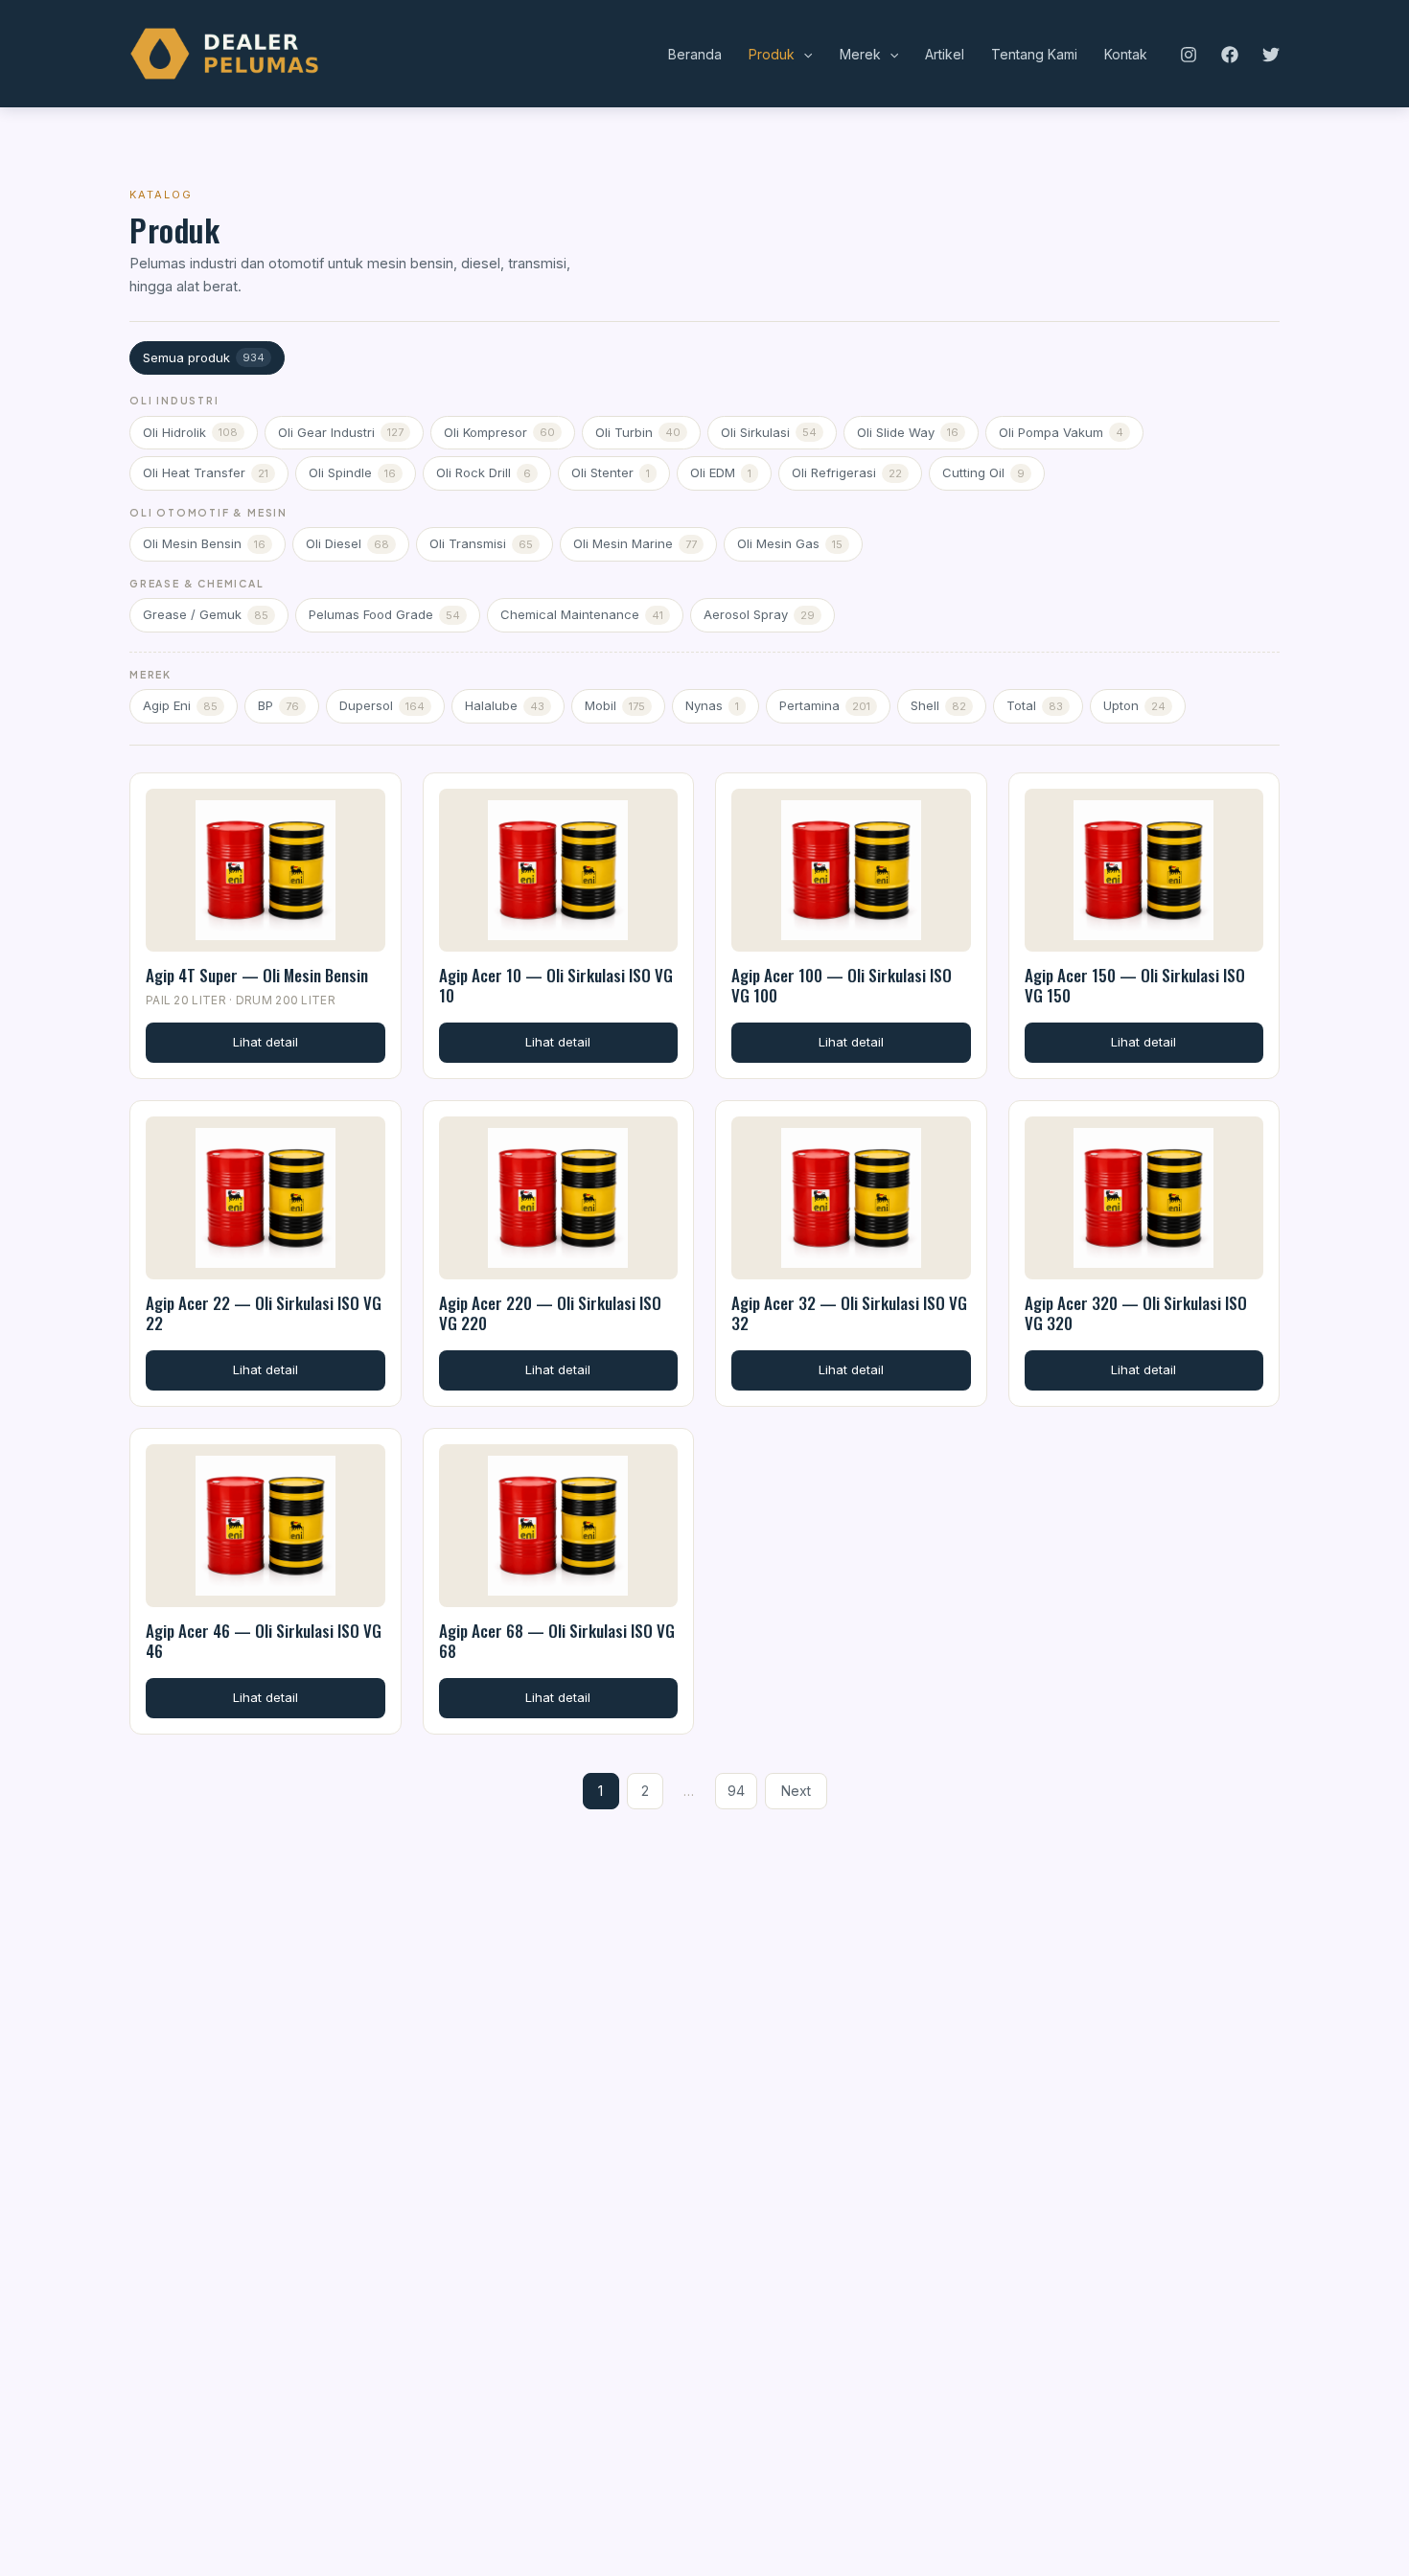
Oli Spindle (352, 472)
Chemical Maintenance (582, 614)
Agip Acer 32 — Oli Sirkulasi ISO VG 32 (849, 1313)
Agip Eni (180, 705)
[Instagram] (1189, 55)
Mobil (615, 705)
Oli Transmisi (481, 543)
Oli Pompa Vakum (1061, 432)
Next (796, 1791)
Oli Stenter (611, 472)
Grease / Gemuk (206, 614)
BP (278, 705)
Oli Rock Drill (484, 472)
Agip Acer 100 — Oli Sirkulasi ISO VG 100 (842, 985)
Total (1035, 705)
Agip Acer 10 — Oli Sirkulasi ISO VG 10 (556, 985)
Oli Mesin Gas (790, 543)
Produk (772, 54)
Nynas (712, 705)
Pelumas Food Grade (384, 614)
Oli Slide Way (908, 432)
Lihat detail (266, 1042)
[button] (803, 55)
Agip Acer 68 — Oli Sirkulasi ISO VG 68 (557, 1641)
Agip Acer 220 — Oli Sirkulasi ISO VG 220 (550, 1313)
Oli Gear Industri (341, 432)
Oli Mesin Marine (635, 543)
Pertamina (825, 705)
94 (736, 1791)
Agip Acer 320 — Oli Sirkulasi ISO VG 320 (1136, 1313)
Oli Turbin (638, 432)
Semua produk (204, 357)
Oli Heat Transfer (206, 472)
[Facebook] (1230, 55)
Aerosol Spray (759, 614)
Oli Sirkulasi (769, 432)
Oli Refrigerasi (847, 472)
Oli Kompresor (499, 432)
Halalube (505, 705)
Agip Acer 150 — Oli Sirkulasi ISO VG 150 (1135, 985)
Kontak (1126, 54)
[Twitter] (1271, 55)
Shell (938, 705)
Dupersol (382, 705)
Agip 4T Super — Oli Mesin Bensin (257, 975)
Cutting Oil (983, 472)
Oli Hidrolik (190, 432)
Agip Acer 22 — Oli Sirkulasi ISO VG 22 (264, 1313)
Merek (860, 54)
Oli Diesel (347, 543)
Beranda (695, 54)
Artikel (945, 54)
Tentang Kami (1034, 54)
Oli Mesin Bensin (204, 543)
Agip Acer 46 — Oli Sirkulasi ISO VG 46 (264, 1641)
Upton (1134, 705)
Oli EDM (721, 472)
